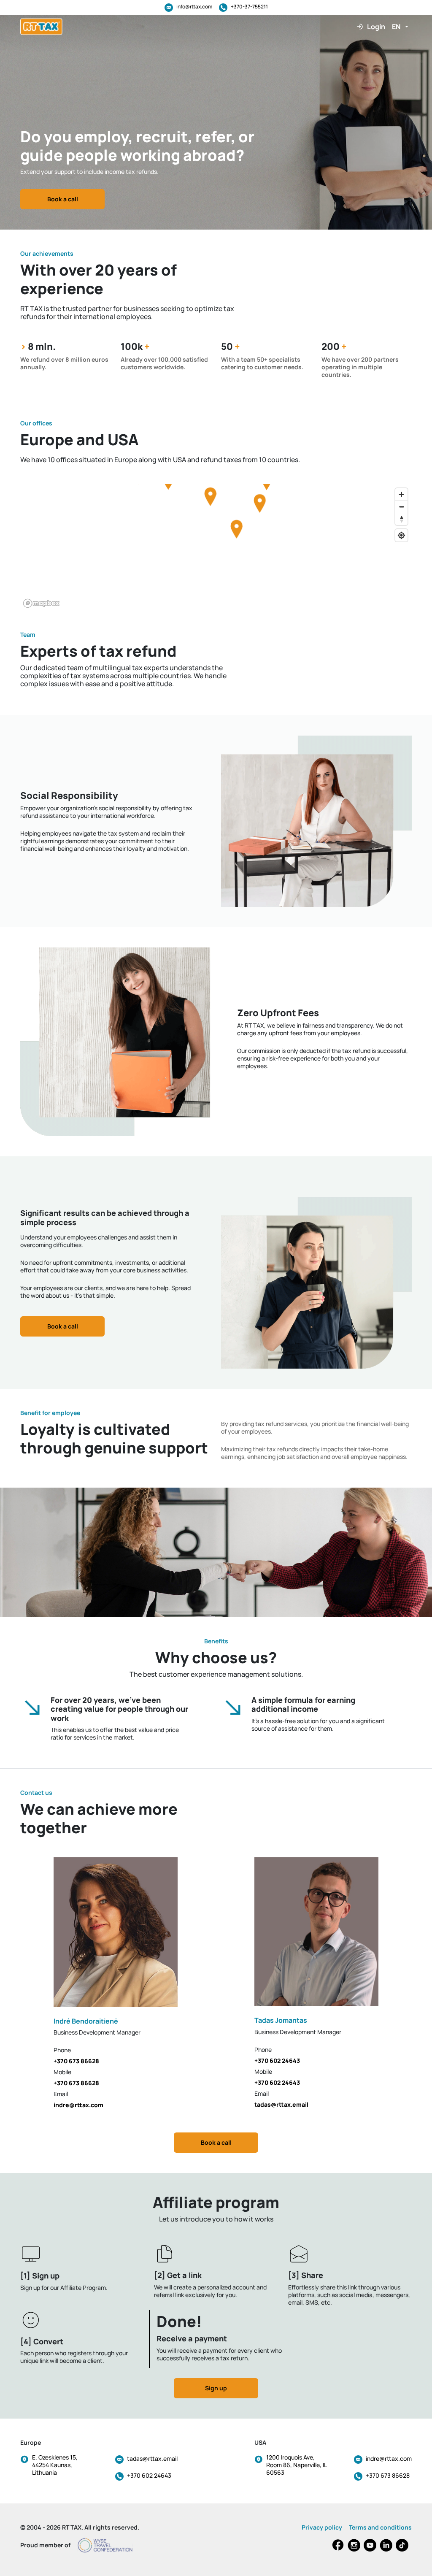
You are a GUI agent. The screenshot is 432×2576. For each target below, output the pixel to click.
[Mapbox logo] (41, 603)
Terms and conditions (380, 2527)
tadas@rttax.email (152, 2458)
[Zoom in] (401, 494)
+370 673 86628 (388, 2475)
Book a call (63, 199)
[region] (216, 547)
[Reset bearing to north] (401, 519)
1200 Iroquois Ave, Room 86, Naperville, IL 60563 (296, 2465)
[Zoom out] (401, 507)
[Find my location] (401, 535)
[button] (400, 27)
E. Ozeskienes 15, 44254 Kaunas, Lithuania (55, 2465)
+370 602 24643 (149, 2475)
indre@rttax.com (389, 2458)
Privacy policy (322, 2527)
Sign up (216, 2388)
